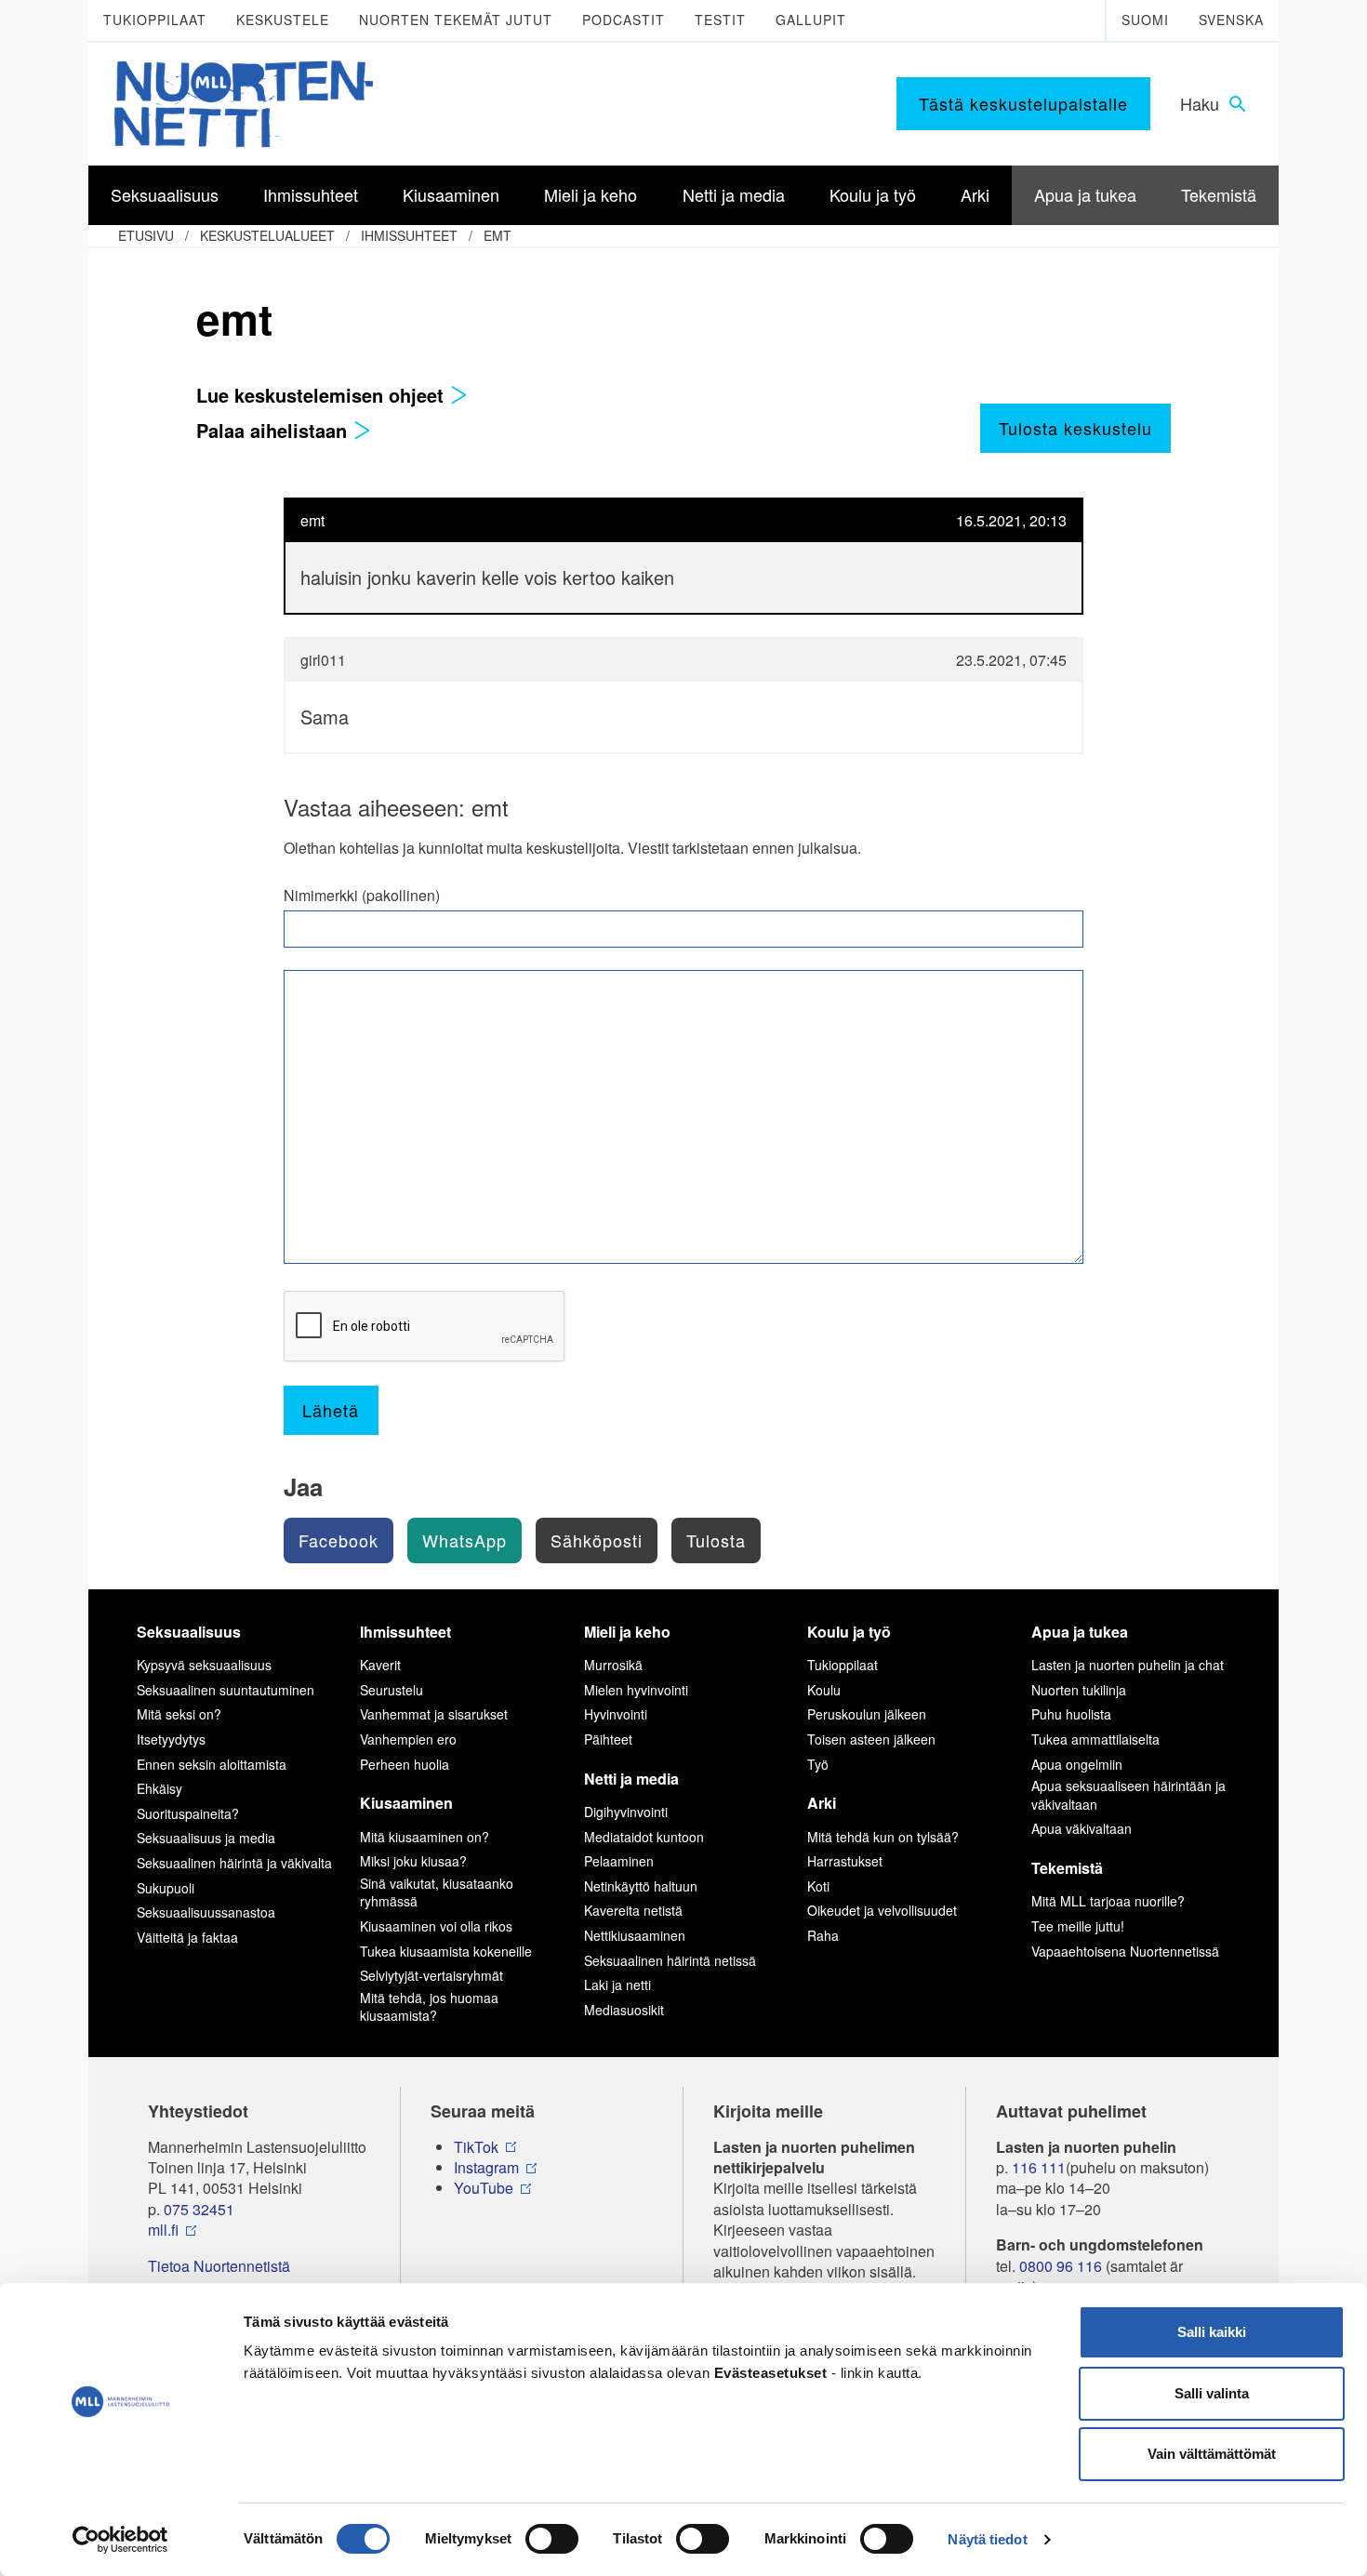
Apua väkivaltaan (1082, 1828)
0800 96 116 (1061, 2266)
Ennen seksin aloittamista (212, 1764)
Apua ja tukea (1080, 1632)
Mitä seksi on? (179, 1714)
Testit (720, 20)
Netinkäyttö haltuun (641, 1886)
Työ (818, 1764)
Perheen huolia (405, 1764)
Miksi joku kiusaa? (413, 1861)
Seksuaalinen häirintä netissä (670, 1960)
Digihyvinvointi (626, 1812)
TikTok (476, 2147)
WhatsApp (465, 1540)
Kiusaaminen (406, 1803)
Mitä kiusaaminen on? (425, 1837)
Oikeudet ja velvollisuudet (882, 1910)
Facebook (338, 1540)
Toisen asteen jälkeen (871, 1739)
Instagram (486, 2168)
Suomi (1145, 20)
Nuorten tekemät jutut (456, 20)
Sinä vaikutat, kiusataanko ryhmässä (437, 1892)
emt (498, 235)
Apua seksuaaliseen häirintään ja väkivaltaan (1128, 1795)
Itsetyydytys (171, 1739)
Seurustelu (392, 1690)
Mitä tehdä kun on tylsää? (883, 1837)
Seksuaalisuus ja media (206, 1838)
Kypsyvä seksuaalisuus (204, 1665)
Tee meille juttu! (1078, 1926)
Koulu (824, 1690)
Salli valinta (1212, 2393)
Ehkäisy (159, 1788)
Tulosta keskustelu (1075, 428)
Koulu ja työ (849, 1632)
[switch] (552, 2539)
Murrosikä (613, 1665)
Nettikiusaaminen (635, 1935)
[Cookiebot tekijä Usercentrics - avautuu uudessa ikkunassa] (120, 2540)
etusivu (146, 235)
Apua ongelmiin (1077, 1764)
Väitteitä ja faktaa (187, 1937)
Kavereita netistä (633, 1910)
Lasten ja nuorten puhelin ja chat (1128, 1665)
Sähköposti (597, 1540)
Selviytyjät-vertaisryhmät (431, 1975)
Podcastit (624, 20)
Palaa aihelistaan (274, 430)
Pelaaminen (619, 1861)
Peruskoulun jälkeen (867, 1714)
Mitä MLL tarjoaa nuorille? (1108, 1901)
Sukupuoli (166, 1888)
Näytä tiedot (987, 2539)
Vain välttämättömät (1212, 2454)
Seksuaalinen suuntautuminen (226, 1690)
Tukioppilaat (155, 20)
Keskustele (283, 20)
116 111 (1039, 2168)
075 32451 (199, 2210)
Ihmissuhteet (409, 235)
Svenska (1231, 20)
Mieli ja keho (627, 1632)
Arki (822, 1803)
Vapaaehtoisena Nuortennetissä (1125, 1951)
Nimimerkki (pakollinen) (362, 896)
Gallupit (811, 20)
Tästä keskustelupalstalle (1023, 103)
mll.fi (163, 2230)
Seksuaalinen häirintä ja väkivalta (234, 1863)
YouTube (484, 2188)
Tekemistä (1067, 1868)
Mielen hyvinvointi (636, 1690)
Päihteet (608, 1739)
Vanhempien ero (408, 1739)
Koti (818, 1886)
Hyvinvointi (616, 1714)
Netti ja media (631, 1779)
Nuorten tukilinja (1079, 1690)
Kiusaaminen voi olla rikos (436, 1926)
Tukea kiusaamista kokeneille (446, 1951)
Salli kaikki (1212, 2332)
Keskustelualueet (267, 235)
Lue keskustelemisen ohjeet (323, 395)
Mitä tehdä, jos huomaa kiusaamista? (429, 2007)
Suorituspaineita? (188, 1813)
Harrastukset (845, 1861)
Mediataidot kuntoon (644, 1837)
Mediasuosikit (624, 2010)
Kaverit (380, 1665)
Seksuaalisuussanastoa (206, 1912)
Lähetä (331, 1410)
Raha (823, 1935)
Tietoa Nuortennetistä (219, 2266)
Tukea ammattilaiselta (1095, 1739)
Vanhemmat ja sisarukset (434, 1714)
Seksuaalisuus (189, 1632)
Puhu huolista (1071, 1714)
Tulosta (716, 1540)
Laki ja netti (617, 1985)
